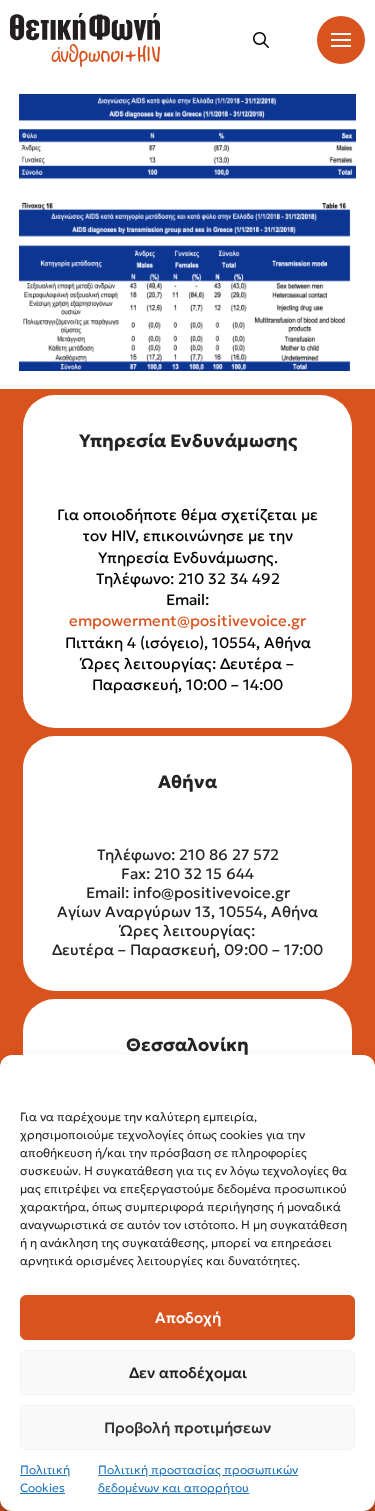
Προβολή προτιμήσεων (187, 1427)
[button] (261, 40)
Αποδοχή (188, 1317)
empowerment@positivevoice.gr (187, 620)
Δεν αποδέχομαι (188, 1372)
